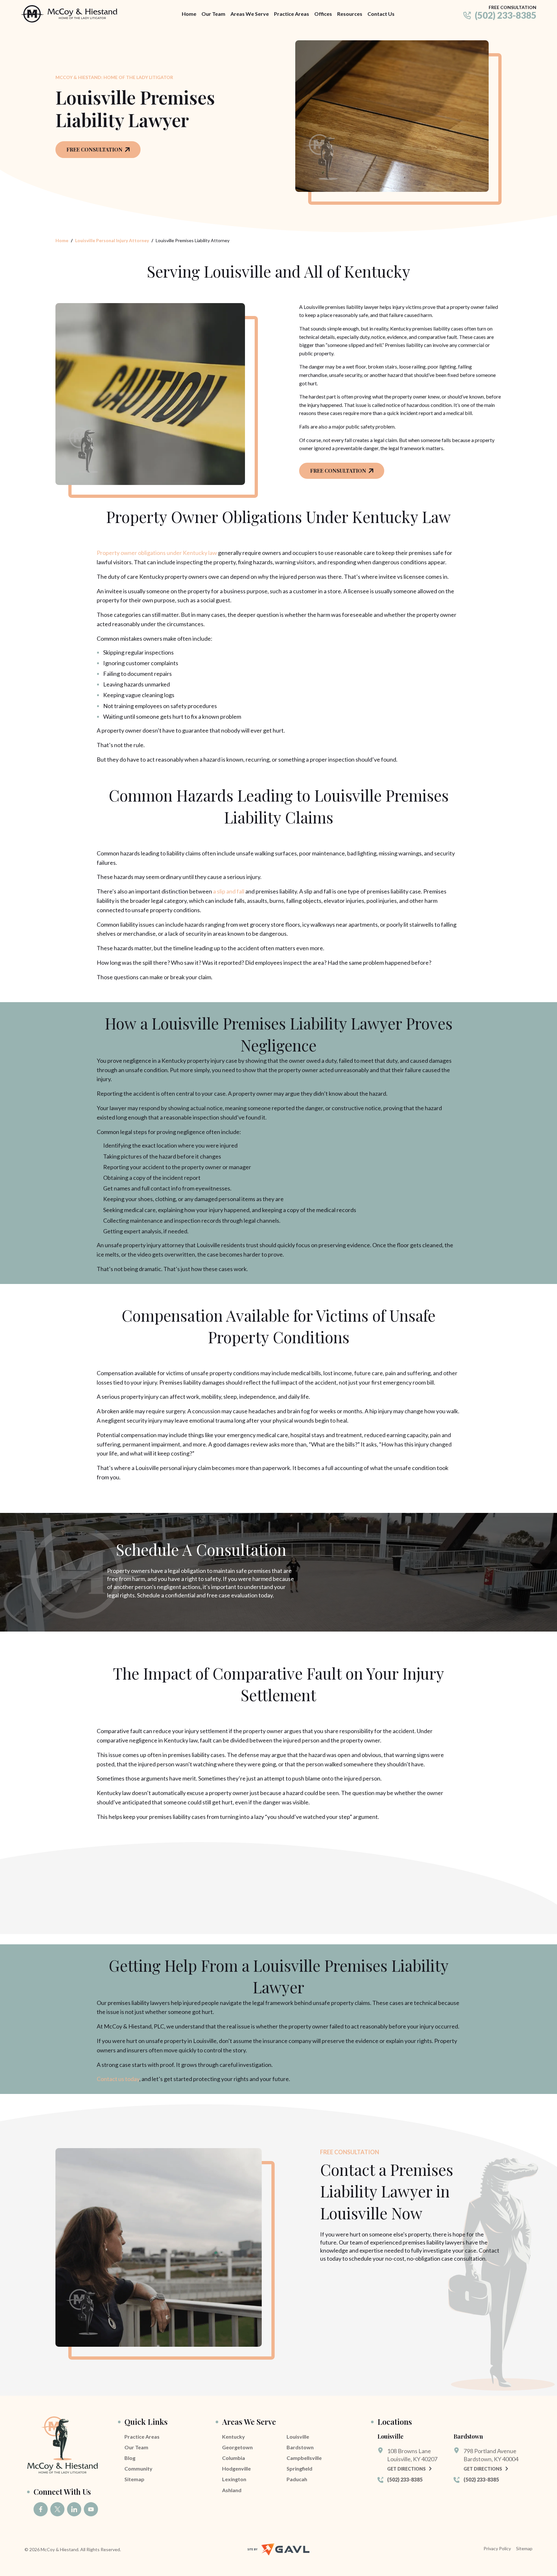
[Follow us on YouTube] (91, 2509)
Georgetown (237, 2447)
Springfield (299, 2468)
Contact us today (118, 2079)
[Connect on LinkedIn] (74, 2509)
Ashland (232, 2490)
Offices (323, 14)
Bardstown (300, 2447)
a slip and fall (229, 891)
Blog (130, 2458)
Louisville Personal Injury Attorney (112, 240)
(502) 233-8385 (506, 15)
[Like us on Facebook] (41, 2509)
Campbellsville (304, 2458)
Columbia (234, 2458)
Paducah (297, 2479)
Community (138, 2468)
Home (189, 14)
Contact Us (381, 14)
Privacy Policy (497, 2548)
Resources (350, 14)
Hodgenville (236, 2468)
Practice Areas (292, 14)
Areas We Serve (250, 14)
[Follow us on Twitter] (57, 2509)
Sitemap (134, 2479)
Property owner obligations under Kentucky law (157, 553)
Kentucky (234, 2437)
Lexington (234, 2479)
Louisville (298, 2437)
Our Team (213, 14)
